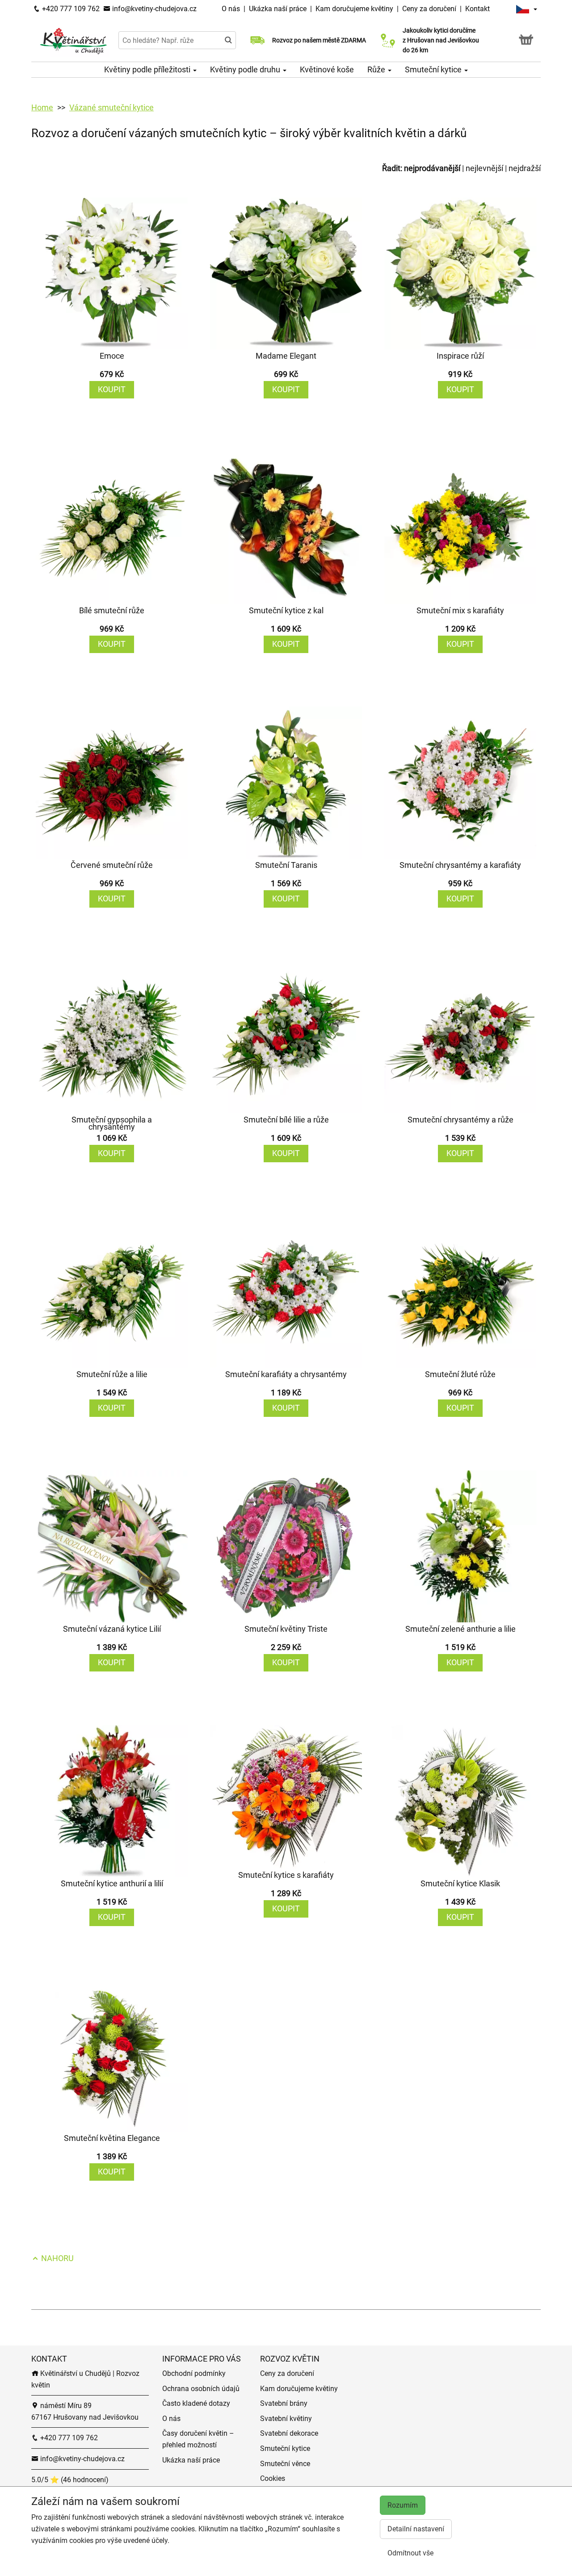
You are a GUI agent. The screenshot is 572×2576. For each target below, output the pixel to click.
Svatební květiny (286, 2419)
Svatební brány (284, 2403)
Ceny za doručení (429, 9)
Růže (377, 69)
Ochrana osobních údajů (201, 2389)
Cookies (273, 2478)
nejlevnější (484, 168)
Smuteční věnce (285, 2464)
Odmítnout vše (410, 2553)
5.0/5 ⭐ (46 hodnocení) (70, 2480)
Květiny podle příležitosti (148, 69)
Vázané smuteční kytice (111, 107)
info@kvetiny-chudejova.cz (154, 9)
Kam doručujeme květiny (354, 9)
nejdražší (525, 168)
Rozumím (403, 2505)
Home (42, 107)
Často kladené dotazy (196, 2403)
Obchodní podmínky (194, 2373)
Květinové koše (327, 69)
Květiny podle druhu (246, 69)
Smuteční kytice (434, 69)
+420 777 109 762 (70, 9)
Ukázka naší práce (279, 9)
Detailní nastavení (416, 2529)
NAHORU (57, 2258)
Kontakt (477, 9)
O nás (232, 9)
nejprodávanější (432, 168)
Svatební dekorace (289, 2433)
